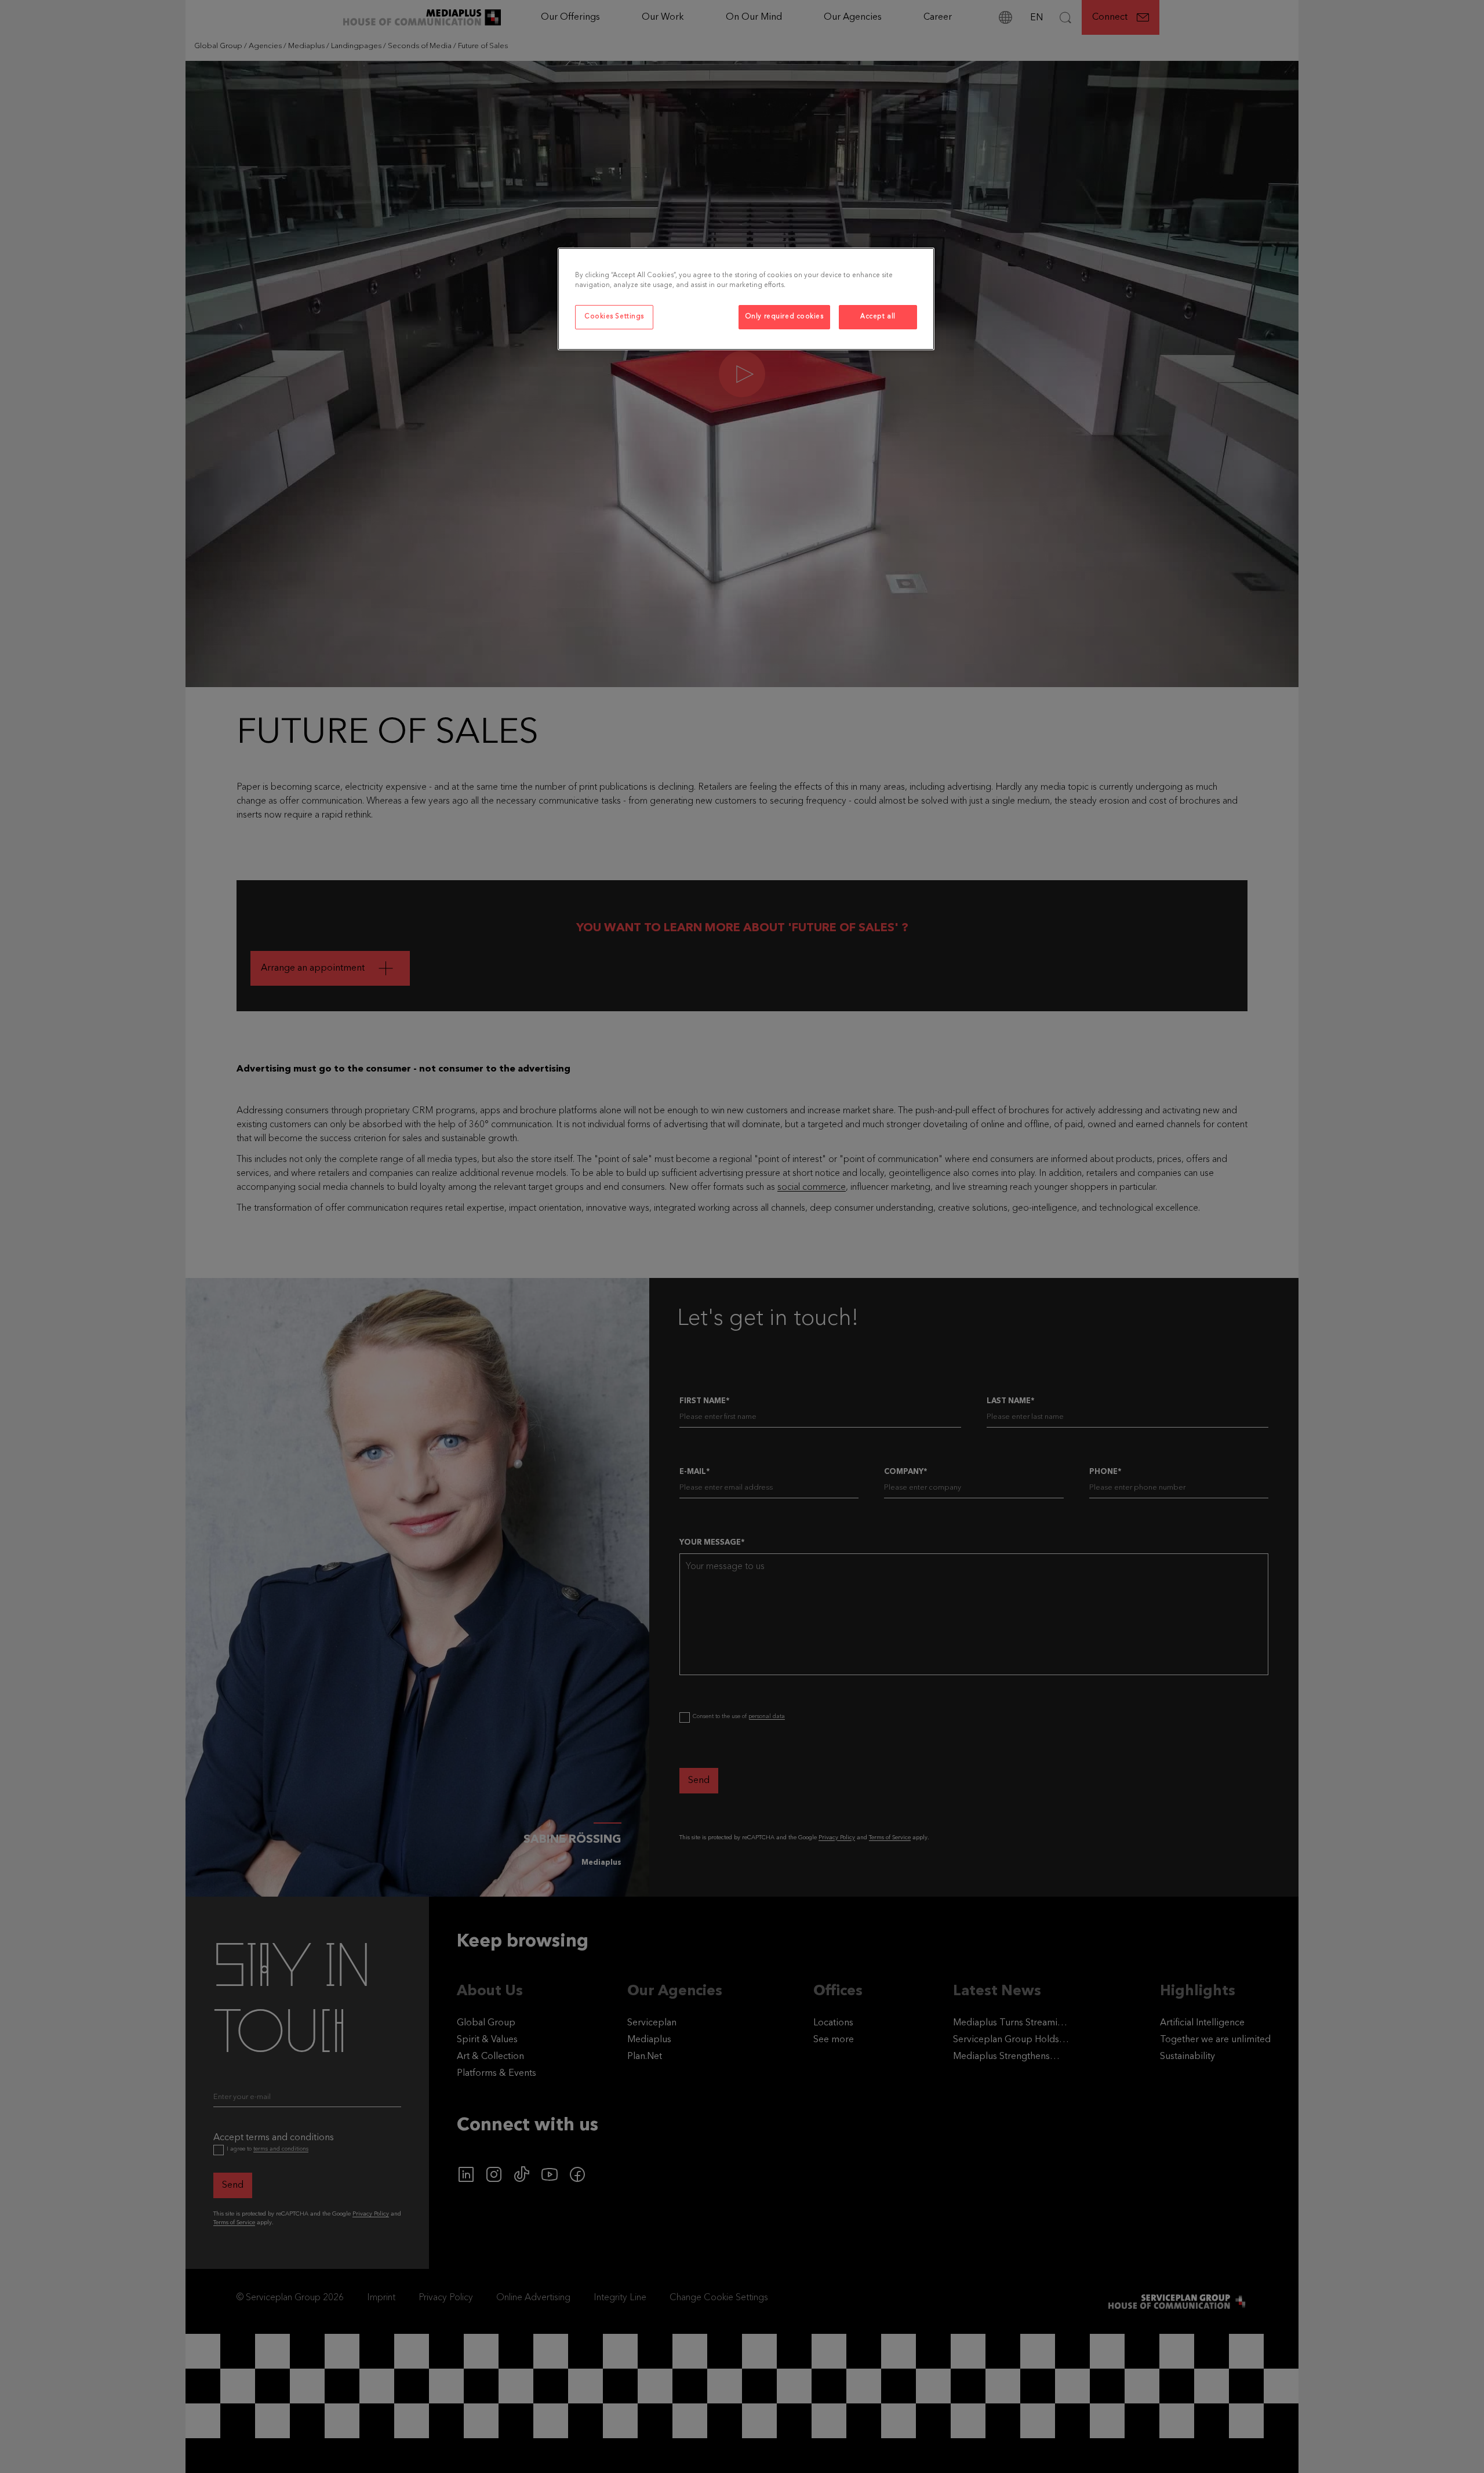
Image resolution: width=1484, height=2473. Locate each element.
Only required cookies (784, 317)
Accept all (878, 317)
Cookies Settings (614, 317)
